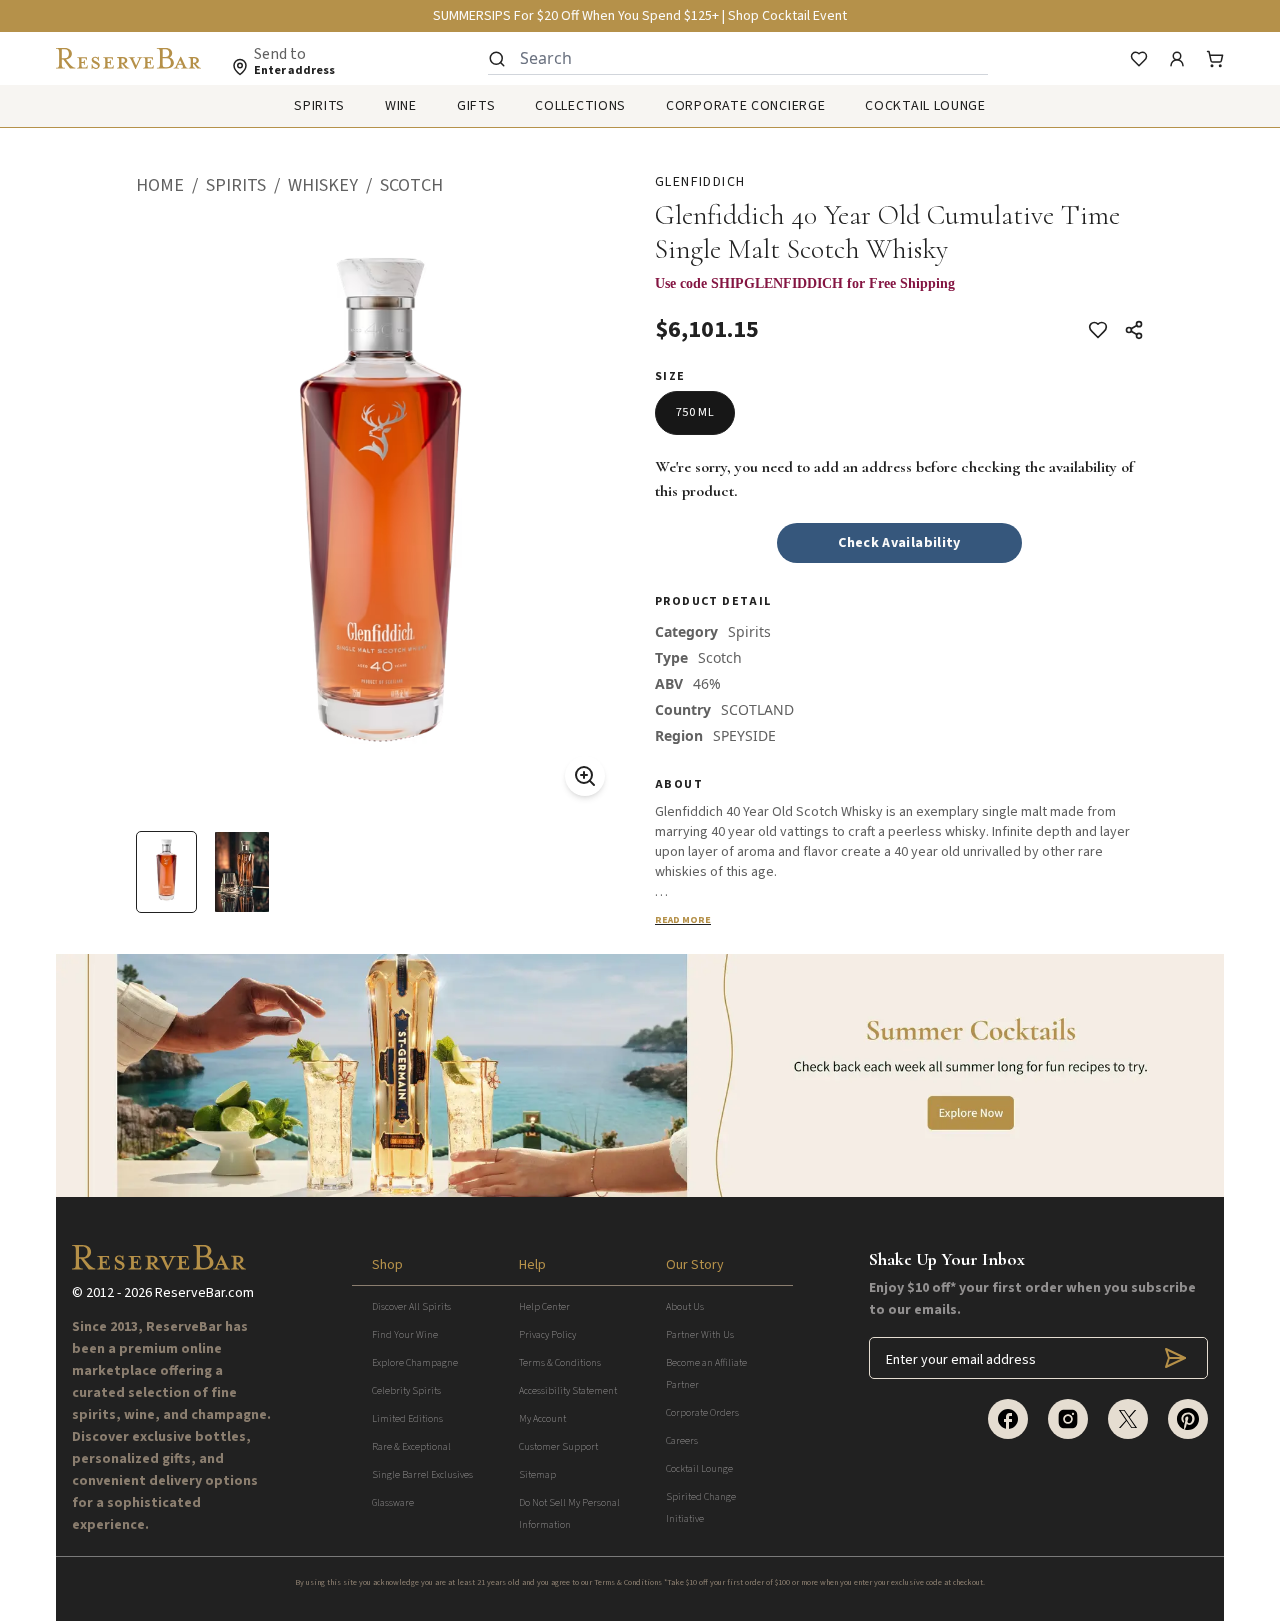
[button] (171, 186)
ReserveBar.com (204, 1293)
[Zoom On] (585, 776)
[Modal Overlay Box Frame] (899, 294)
